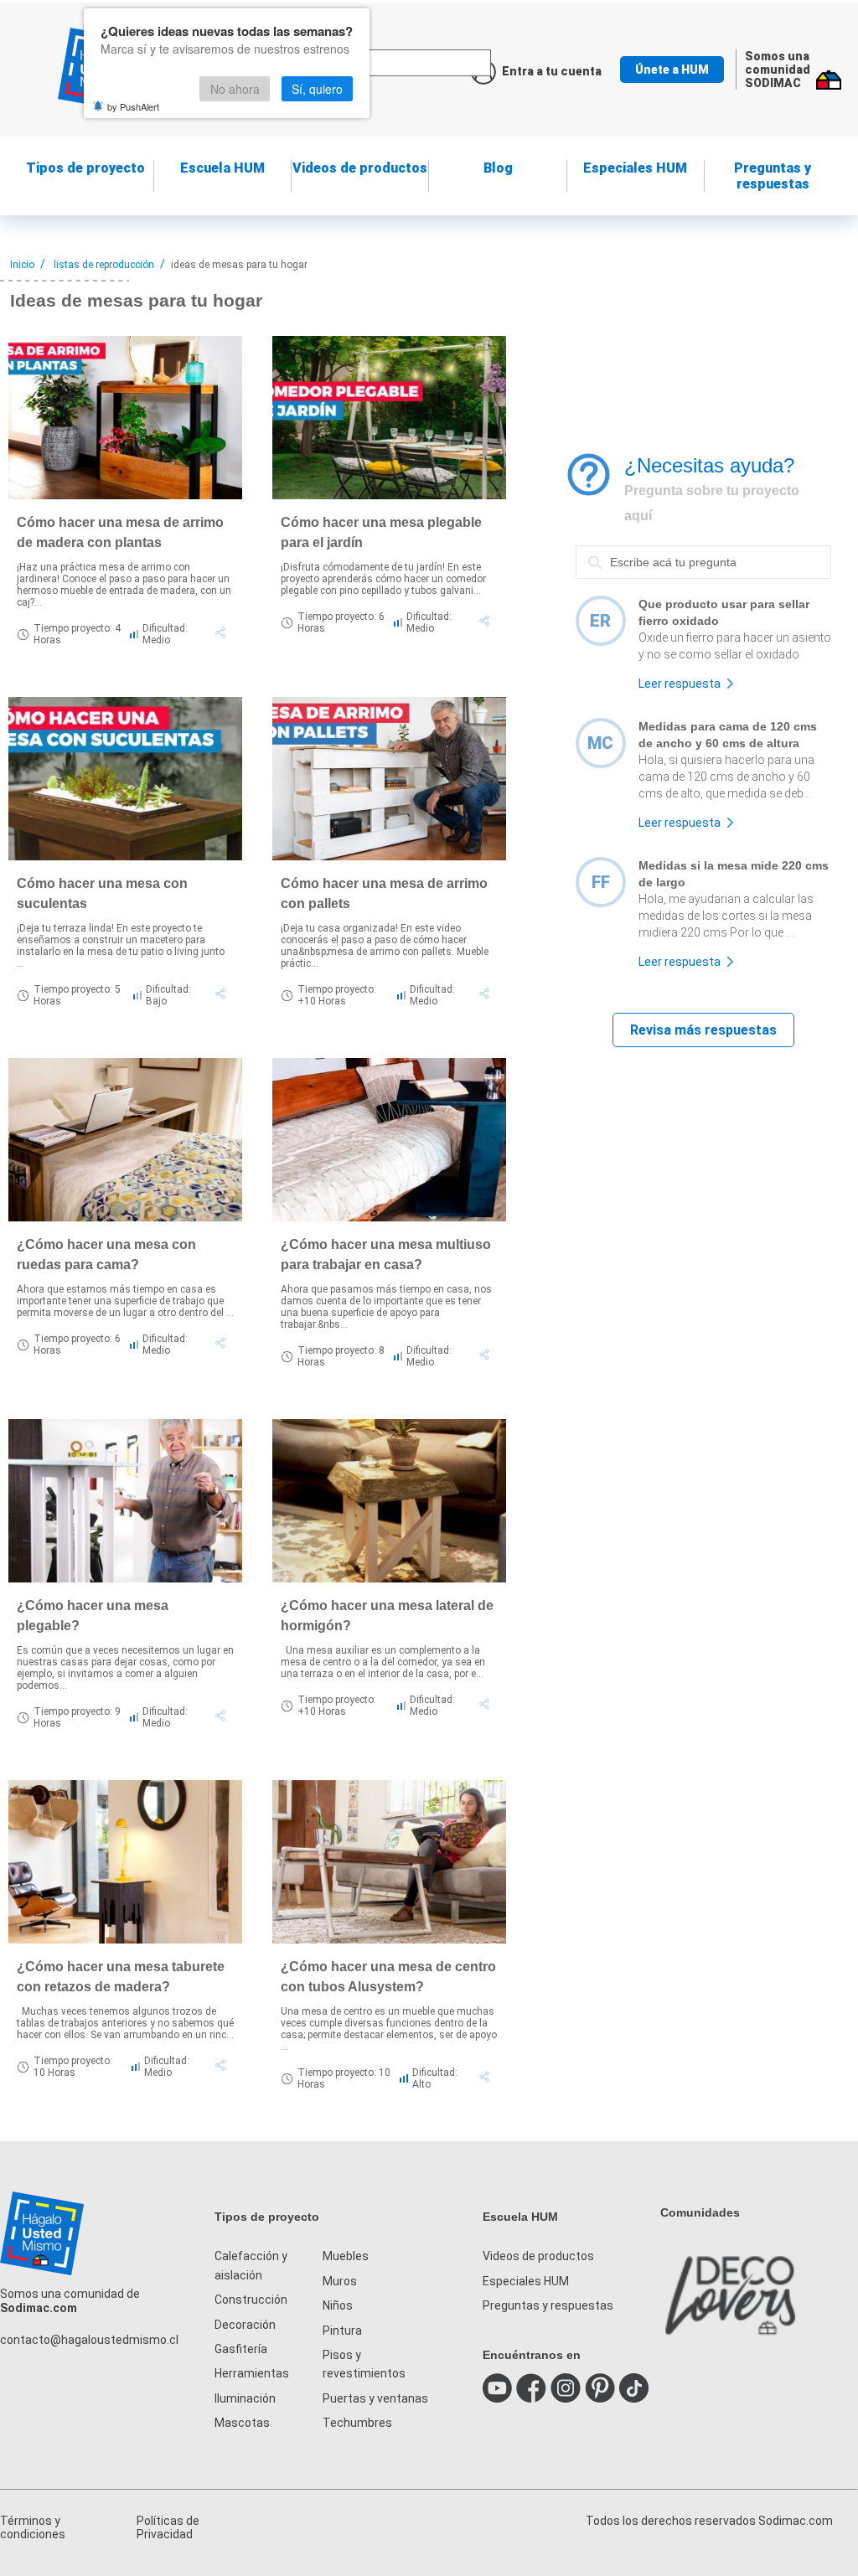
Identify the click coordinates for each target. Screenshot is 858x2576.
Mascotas (242, 2423)
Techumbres (357, 2423)
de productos (360, 168)
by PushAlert (133, 106)
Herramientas (252, 2373)
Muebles (346, 2256)
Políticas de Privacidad (168, 2527)
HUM (222, 168)
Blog (498, 168)
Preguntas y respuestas (773, 176)
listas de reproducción (104, 265)
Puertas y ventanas (375, 2398)
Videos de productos (538, 2256)
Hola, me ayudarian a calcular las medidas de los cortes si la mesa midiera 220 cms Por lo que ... (726, 916)
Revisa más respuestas (703, 1030)
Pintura (342, 2331)
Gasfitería (241, 2349)
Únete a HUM (672, 70)
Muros (340, 2281)
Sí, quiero (317, 89)
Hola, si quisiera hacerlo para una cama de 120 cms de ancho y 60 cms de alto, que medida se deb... (726, 777)
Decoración (245, 2325)
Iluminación (245, 2398)
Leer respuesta (680, 684)
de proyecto (85, 168)
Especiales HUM (635, 168)
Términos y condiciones (33, 2527)
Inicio (22, 265)
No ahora (235, 89)
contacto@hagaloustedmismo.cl (89, 2340)
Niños (338, 2305)
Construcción (251, 2300)
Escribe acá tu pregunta (641, 545)
